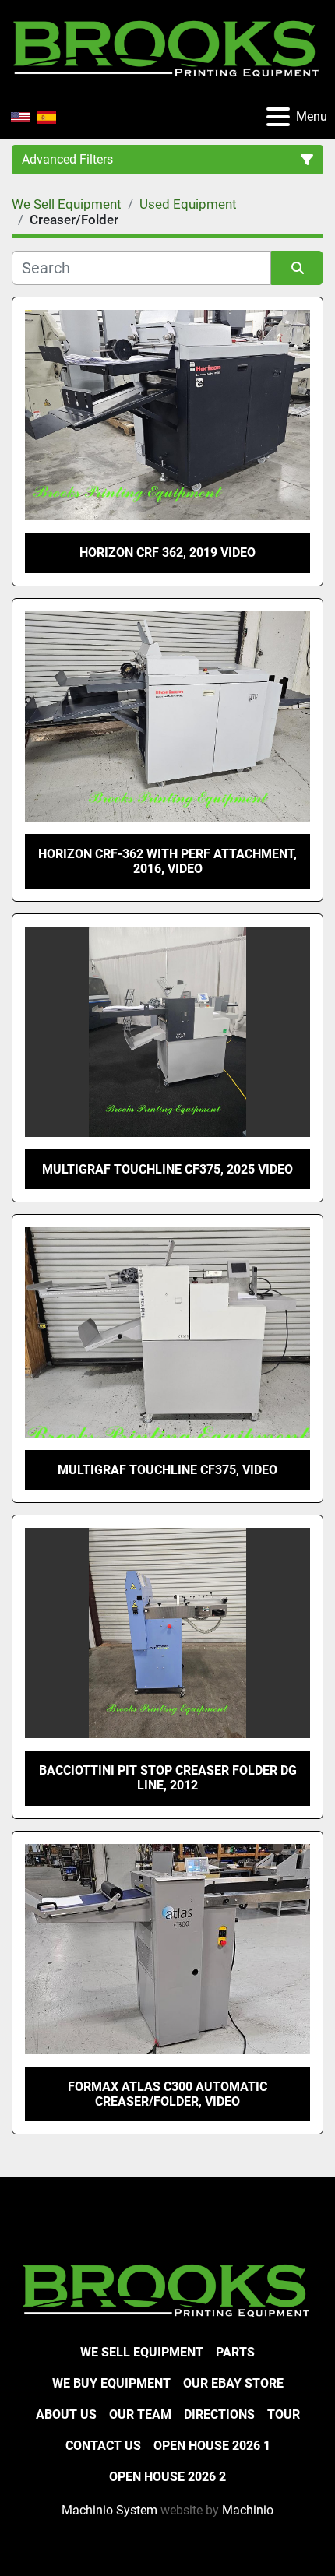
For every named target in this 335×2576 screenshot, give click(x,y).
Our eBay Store (233, 2383)
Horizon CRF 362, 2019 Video (167, 553)
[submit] (297, 268)
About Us (66, 2414)
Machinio (248, 2510)
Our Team (140, 2414)
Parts (235, 2352)
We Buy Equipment (111, 2383)
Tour (284, 2414)
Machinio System (109, 2510)
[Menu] (278, 117)
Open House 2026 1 (212, 2446)
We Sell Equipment (142, 2352)
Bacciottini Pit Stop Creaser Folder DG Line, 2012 (168, 1778)
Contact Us (103, 2446)
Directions (219, 2414)
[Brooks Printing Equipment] (167, 2288)
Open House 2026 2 (167, 2477)
